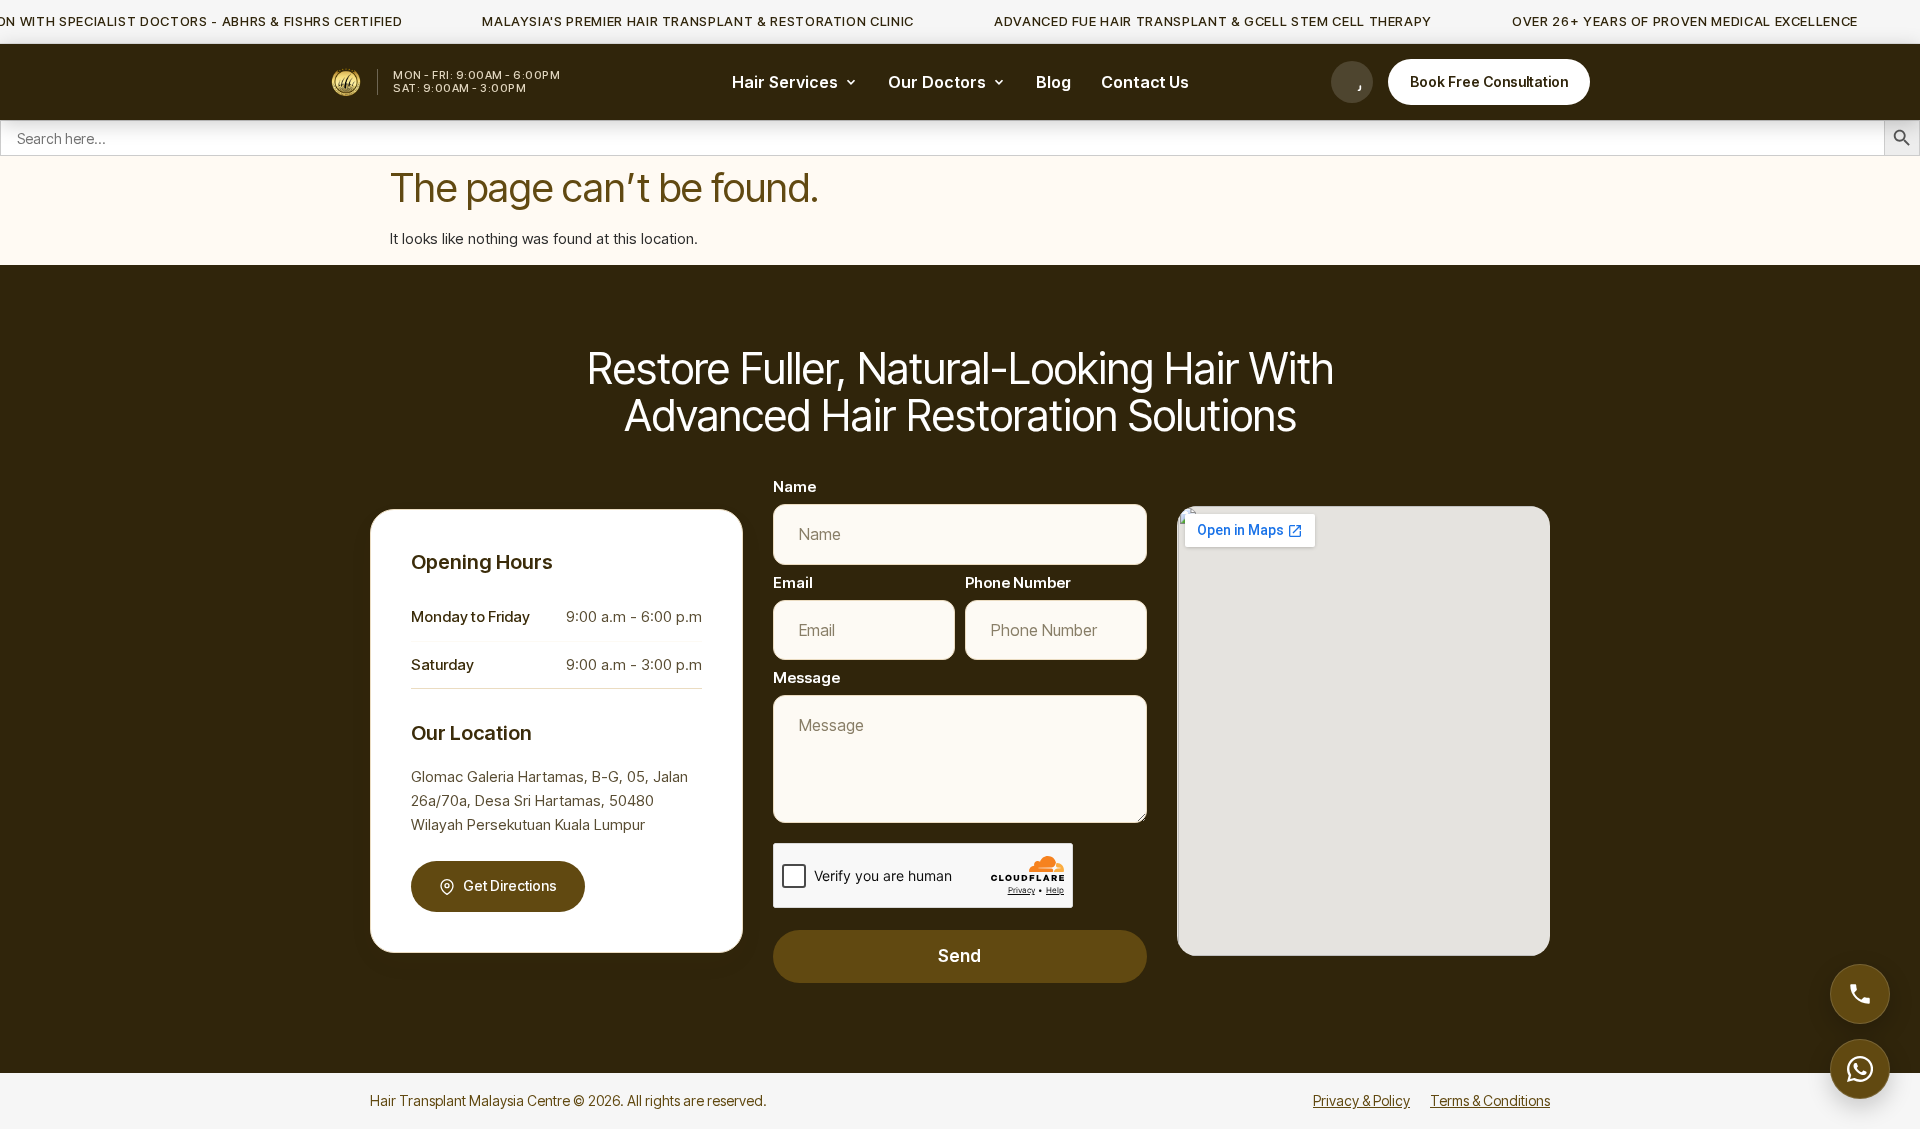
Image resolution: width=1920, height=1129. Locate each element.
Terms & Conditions (1490, 1100)
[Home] (346, 82)
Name (794, 486)
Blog (1053, 82)
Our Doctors (937, 82)
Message (806, 677)
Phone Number (1018, 582)
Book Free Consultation (1489, 81)
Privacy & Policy (1361, 1100)
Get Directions (510, 885)
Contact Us (1145, 82)
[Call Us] (1352, 82)
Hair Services (785, 82)
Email (793, 582)
